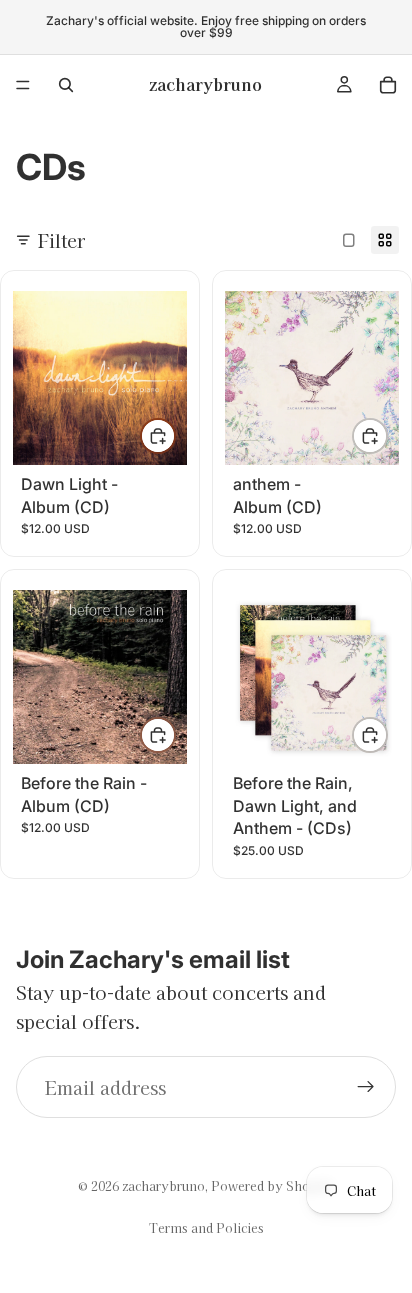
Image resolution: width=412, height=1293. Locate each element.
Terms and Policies (206, 1227)
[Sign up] (366, 1087)
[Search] (66, 85)
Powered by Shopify (272, 1185)
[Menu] (23, 85)
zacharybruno (163, 1185)
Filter (61, 240)
